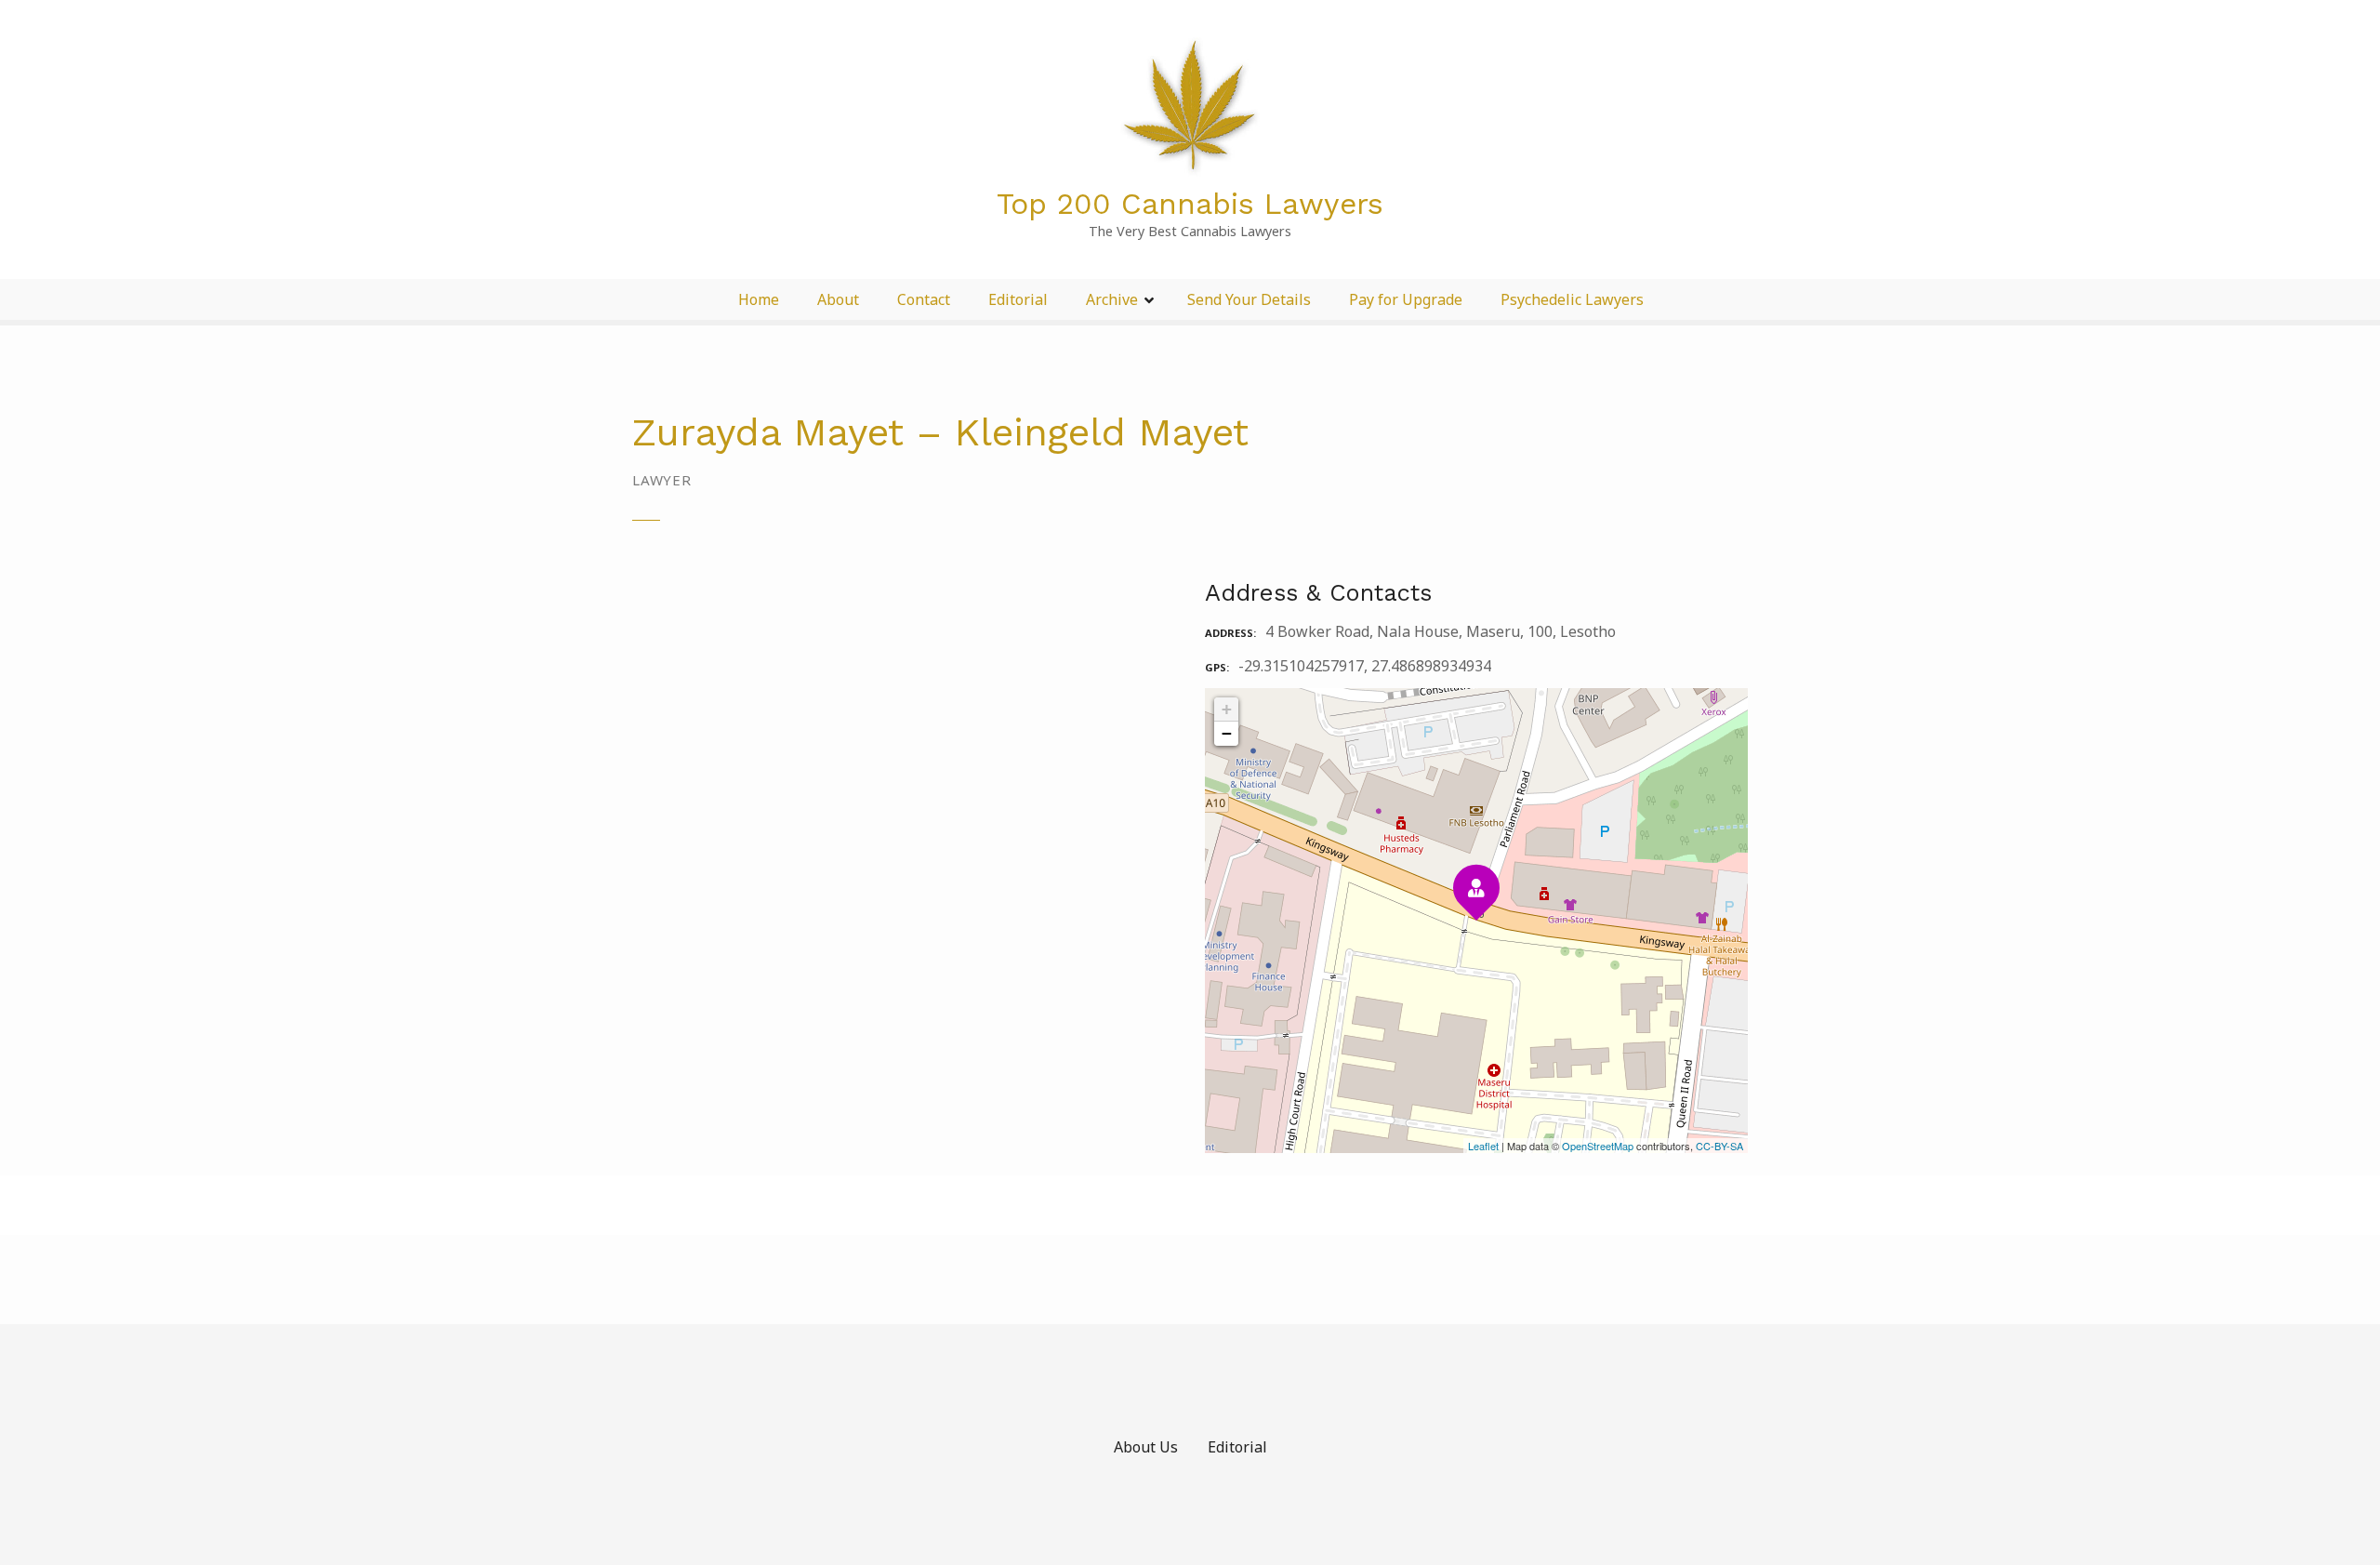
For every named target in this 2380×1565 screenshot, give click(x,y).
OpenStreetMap (1598, 1146)
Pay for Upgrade (1406, 299)
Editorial (1018, 299)
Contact (924, 299)
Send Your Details (1249, 299)
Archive (1112, 299)
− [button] (1227, 733)
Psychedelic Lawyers (1572, 299)
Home (759, 299)
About (838, 299)
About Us (1146, 1447)
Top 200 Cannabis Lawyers (1190, 204)
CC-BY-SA (1719, 1146)
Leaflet (1483, 1146)
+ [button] (1227, 709)
